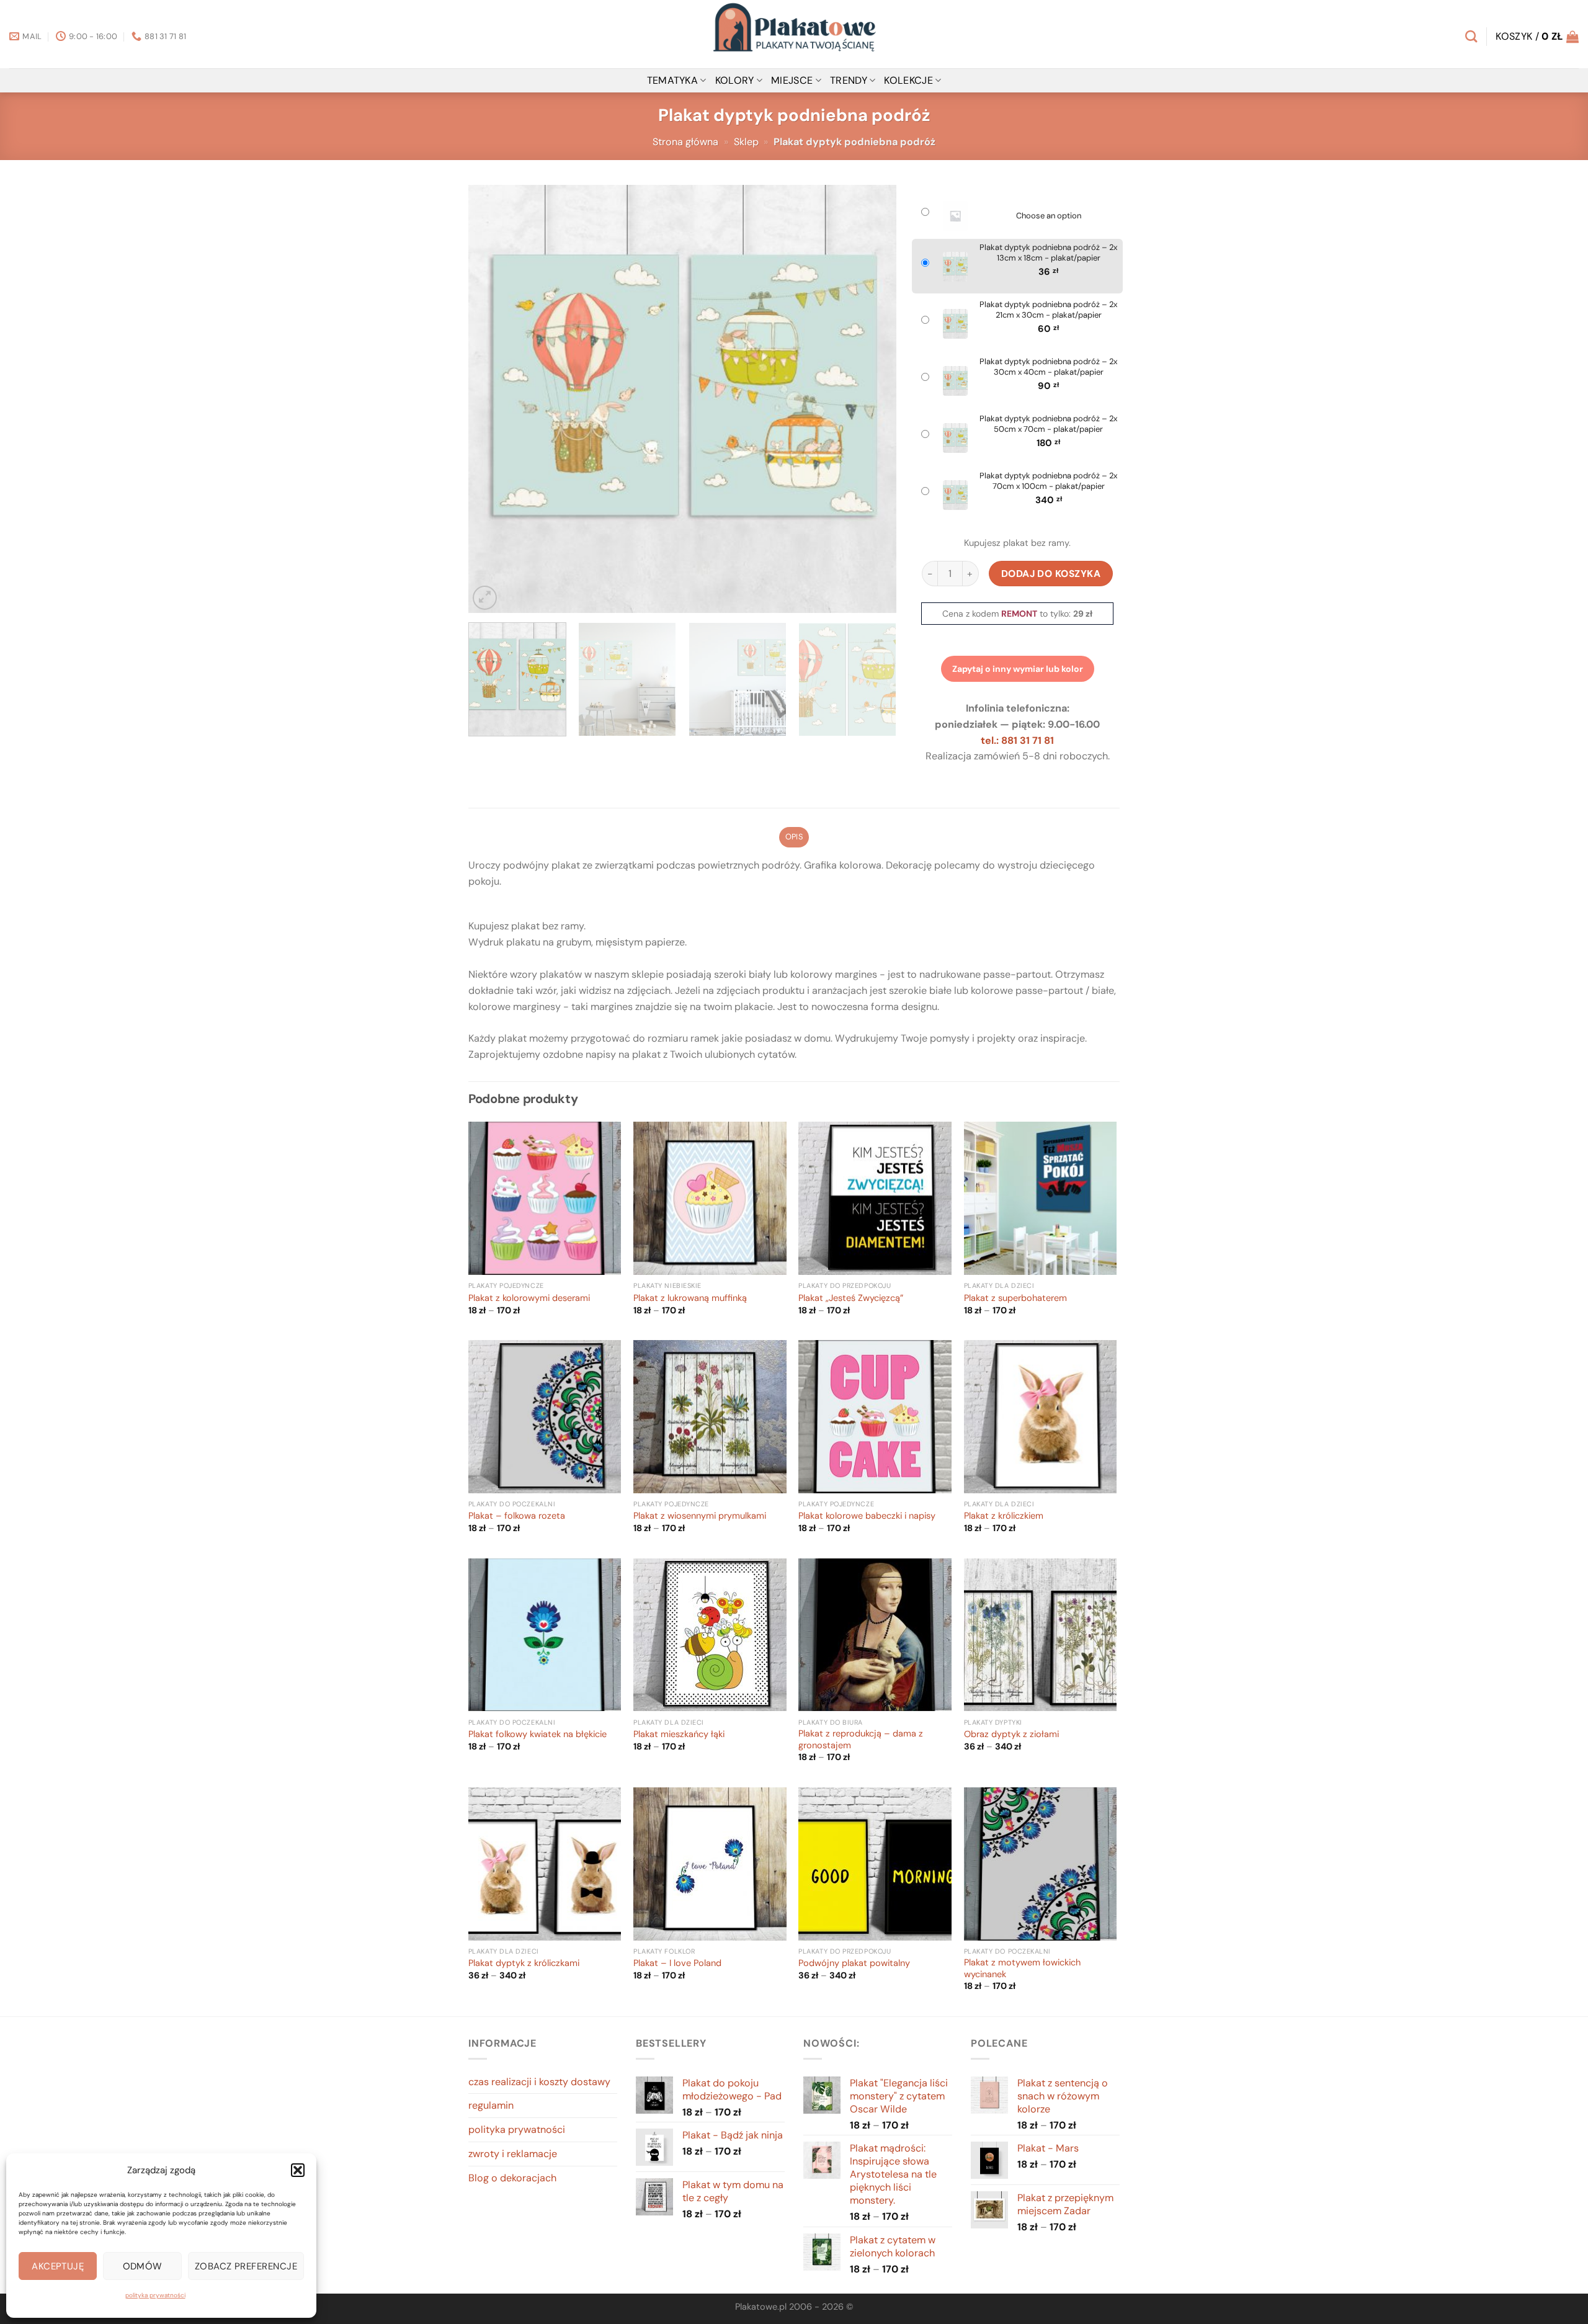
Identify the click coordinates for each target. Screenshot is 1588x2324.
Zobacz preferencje (246, 2266)
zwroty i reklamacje (513, 2154)
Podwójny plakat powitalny (854, 1964)
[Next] (872, 399)
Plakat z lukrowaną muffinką (690, 1298)
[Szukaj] (1471, 36)
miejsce (792, 80)
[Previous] (493, 399)
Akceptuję (58, 2266)
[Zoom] (485, 598)
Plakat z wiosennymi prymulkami (700, 1516)
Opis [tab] (794, 837)
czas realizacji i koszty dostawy (539, 2082)
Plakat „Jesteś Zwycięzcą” (851, 1298)
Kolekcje (908, 80)
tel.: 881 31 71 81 (1017, 740)
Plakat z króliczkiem (1004, 1516)
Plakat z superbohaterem (1015, 1298)
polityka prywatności (155, 2295)
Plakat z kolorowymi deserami (529, 1298)
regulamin (491, 2105)
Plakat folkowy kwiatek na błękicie (538, 1735)
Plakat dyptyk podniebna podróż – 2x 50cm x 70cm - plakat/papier (1048, 424)
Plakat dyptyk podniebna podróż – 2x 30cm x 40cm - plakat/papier (1048, 367)
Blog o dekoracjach (512, 2178)
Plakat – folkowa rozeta (517, 1516)
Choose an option (1049, 216)
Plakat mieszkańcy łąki (679, 1735)
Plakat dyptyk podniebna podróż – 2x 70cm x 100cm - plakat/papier (1048, 481)
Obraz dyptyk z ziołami (1011, 1735)
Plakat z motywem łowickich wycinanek (1022, 1969)
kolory (735, 80)
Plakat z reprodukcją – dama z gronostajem (861, 1740)
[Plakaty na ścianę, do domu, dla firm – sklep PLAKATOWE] (794, 34)
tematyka (673, 80)
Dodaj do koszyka (1051, 574)
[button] (298, 2170)
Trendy (849, 80)
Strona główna (685, 142)
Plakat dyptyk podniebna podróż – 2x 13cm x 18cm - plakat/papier (1048, 253)
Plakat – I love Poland (677, 1964)
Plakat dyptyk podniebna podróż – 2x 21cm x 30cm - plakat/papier (1048, 310)
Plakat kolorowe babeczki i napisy (867, 1516)
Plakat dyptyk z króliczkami (524, 1964)
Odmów (143, 2266)
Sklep (746, 142)
